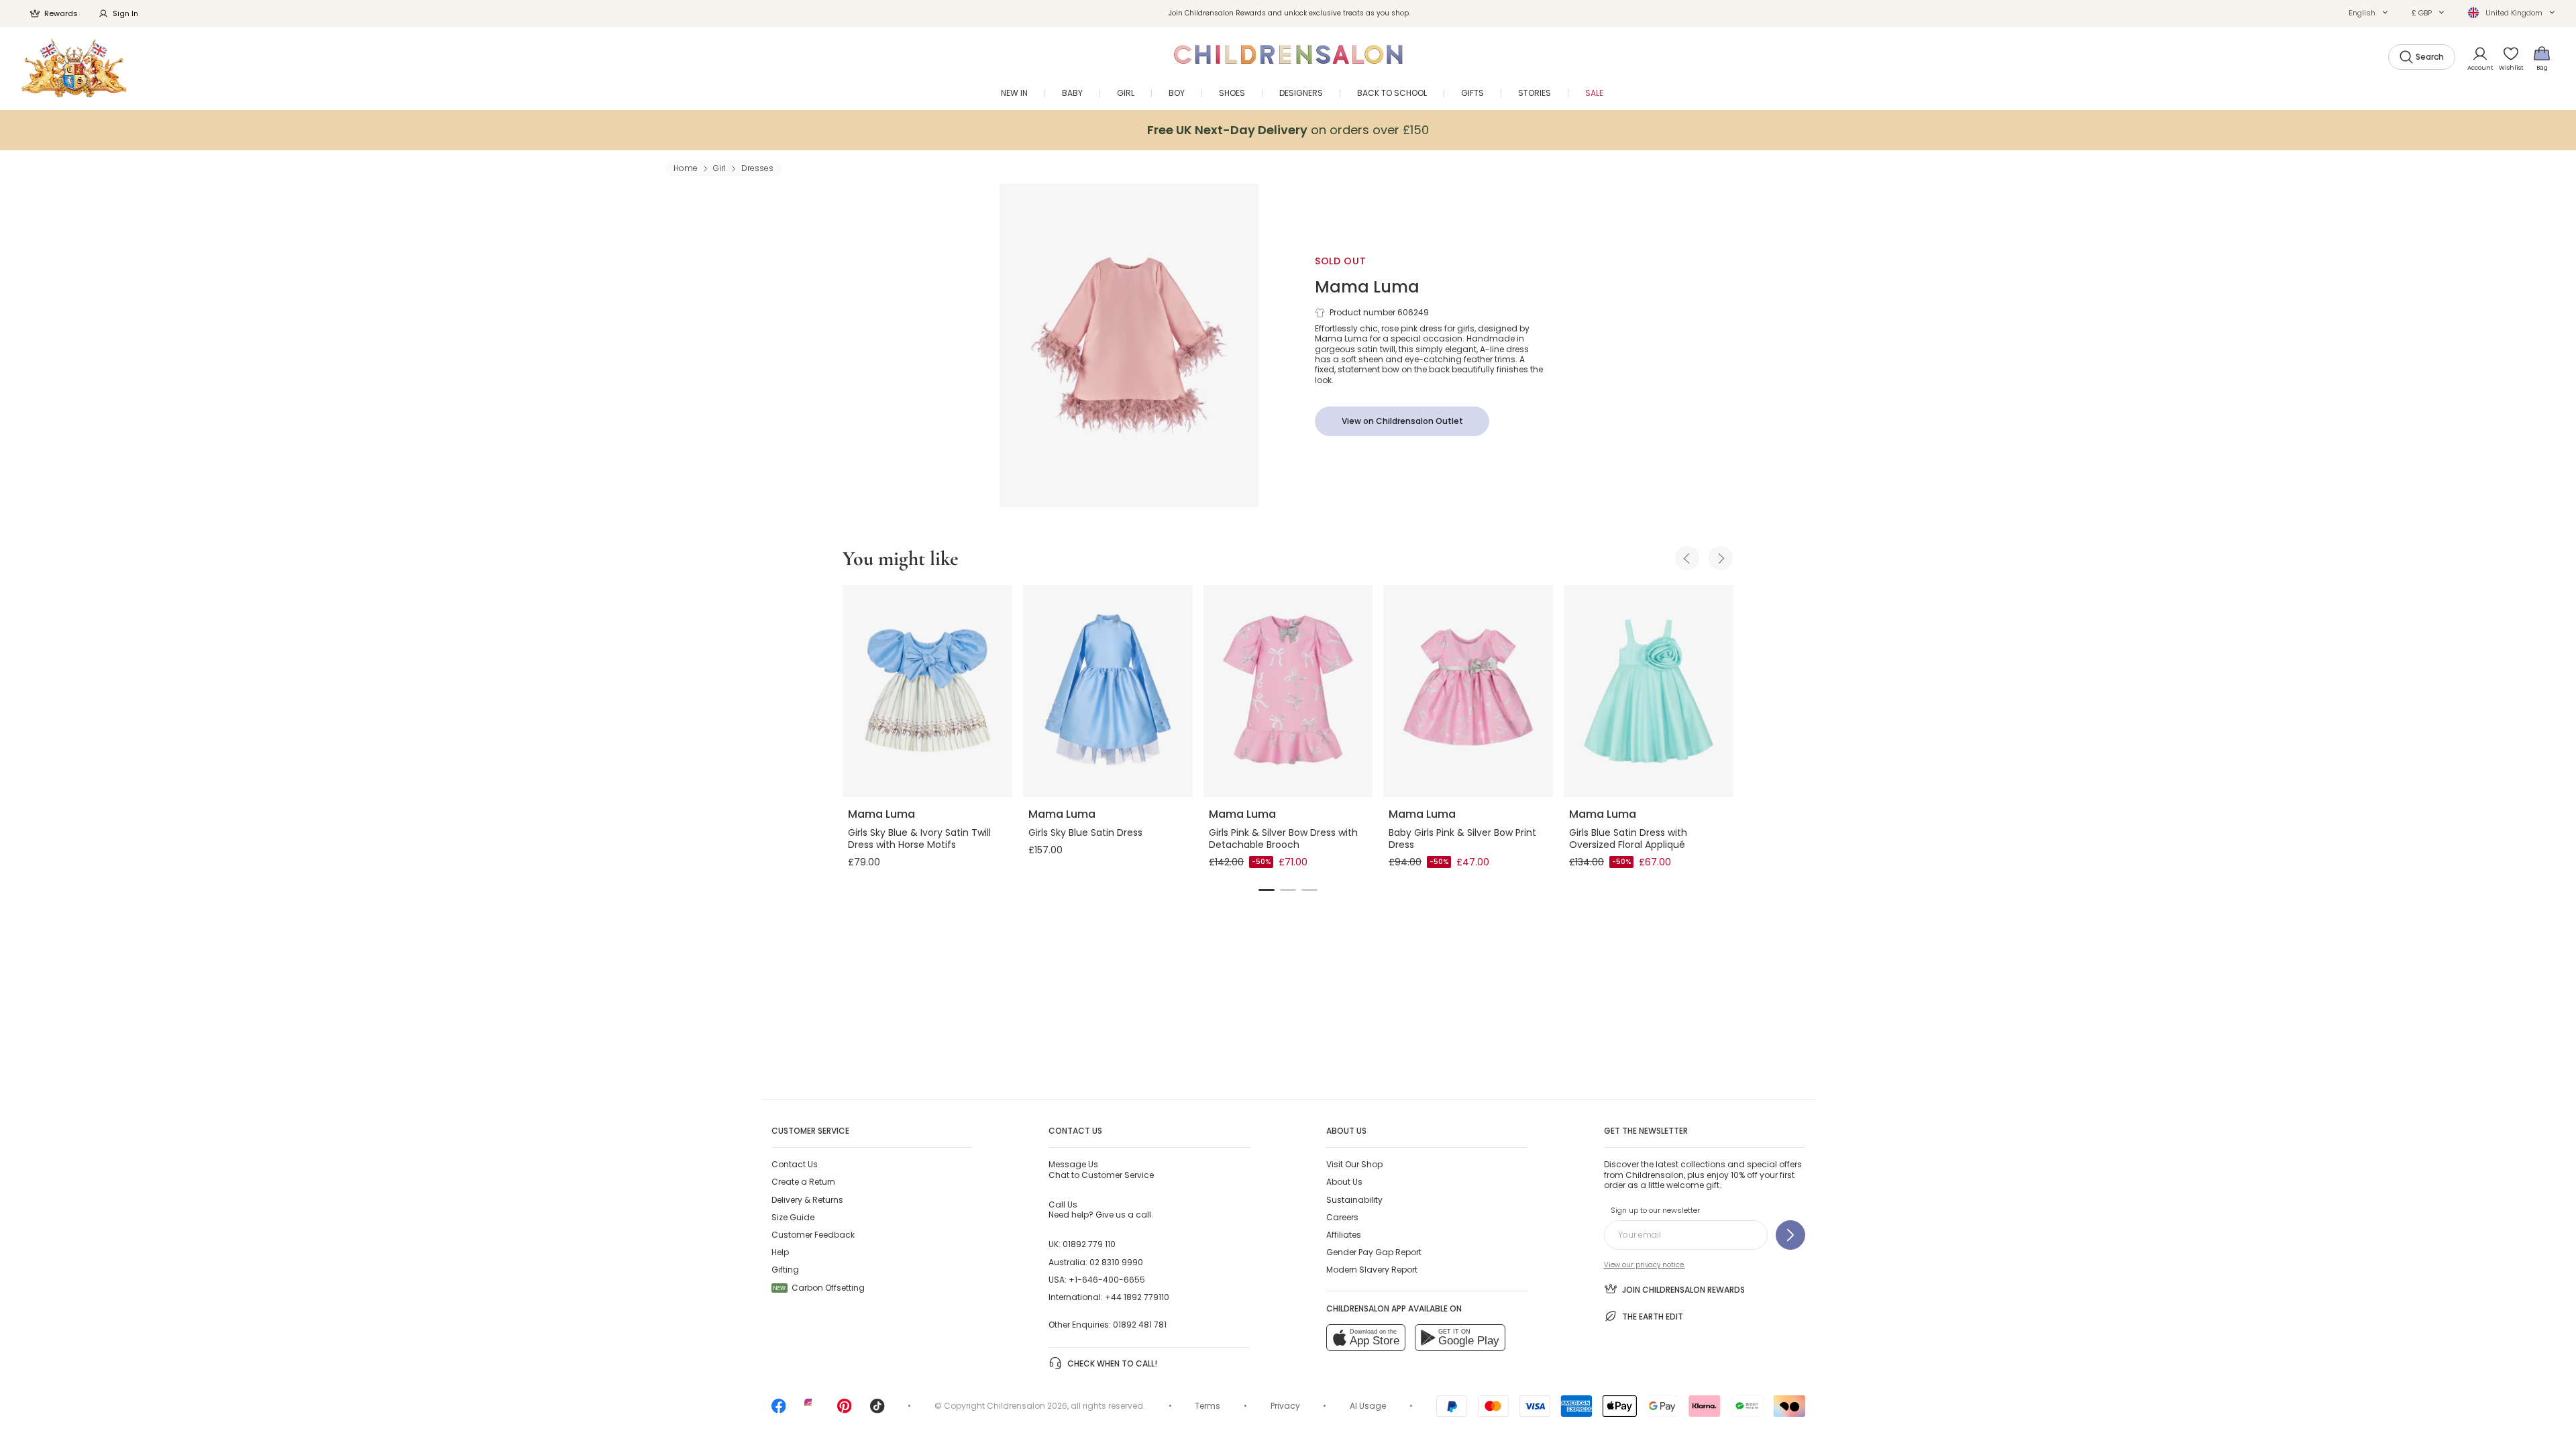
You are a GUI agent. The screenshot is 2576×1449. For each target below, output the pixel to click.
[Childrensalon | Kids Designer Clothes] (74, 68)
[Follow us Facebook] (779, 1410)
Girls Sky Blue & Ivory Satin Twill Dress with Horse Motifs (919, 839)
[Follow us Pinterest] (845, 1410)
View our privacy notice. (1645, 1265)
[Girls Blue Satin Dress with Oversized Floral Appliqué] (1649, 691)
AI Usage (1368, 1406)
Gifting (785, 1270)
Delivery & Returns (807, 1200)
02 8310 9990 (1116, 1262)
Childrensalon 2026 (1027, 1406)
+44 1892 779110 (1137, 1297)
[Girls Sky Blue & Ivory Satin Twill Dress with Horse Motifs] (927, 691)
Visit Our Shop (1354, 1164)
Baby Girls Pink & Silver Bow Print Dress (1462, 839)
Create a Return (803, 1182)
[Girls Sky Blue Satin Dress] (1108, 691)
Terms (1207, 1406)
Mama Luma (1367, 287)
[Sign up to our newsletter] (1790, 1235)
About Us (1344, 1182)
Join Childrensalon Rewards (1683, 1290)
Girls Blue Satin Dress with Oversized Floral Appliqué (1628, 839)
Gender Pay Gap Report (1374, 1252)
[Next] (1721, 558)
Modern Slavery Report (1372, 1270)
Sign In (125, 13)
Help (780, 1252)
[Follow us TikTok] (877, 1410)
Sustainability (1354, 1200)
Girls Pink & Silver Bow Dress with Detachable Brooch (1283, 839)
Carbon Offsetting (819, 1288)
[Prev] (1687, 558)
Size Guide (793, 1217)
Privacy (1285, 1406)
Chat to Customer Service (1101, 1169)
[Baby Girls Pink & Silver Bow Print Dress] (1468, 691)
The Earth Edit (1653, 1317)
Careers (1342, 1217)
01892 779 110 (1089, 1244)
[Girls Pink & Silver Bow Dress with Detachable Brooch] (1288, 691)
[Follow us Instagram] (812, 1410)
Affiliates (1344, 1235)
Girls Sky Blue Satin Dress (1085, 833)
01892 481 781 (1140, 1325)
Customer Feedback (813, 1235)
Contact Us (795, 1164)
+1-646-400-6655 (1107, 1280)
